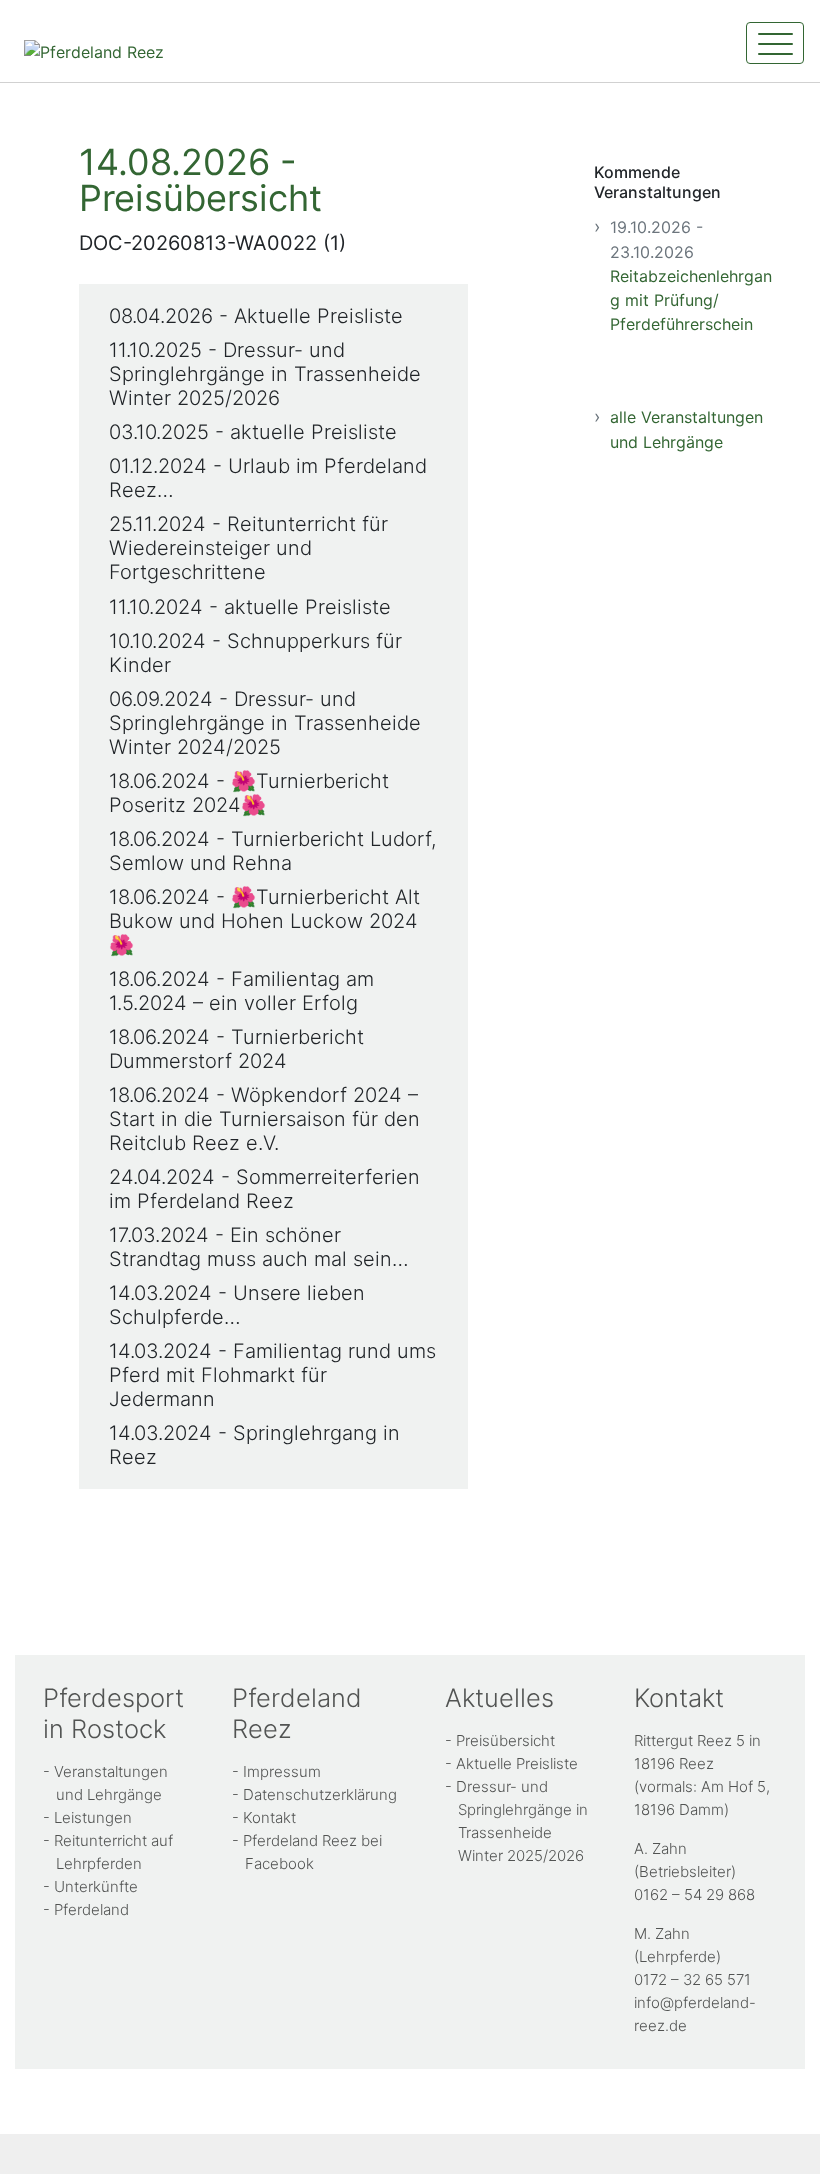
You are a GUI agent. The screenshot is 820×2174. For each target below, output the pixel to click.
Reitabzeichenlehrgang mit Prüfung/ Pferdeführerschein (691, 300)
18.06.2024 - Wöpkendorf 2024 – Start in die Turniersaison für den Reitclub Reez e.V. (264, 1119)
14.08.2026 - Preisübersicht (200, 180)
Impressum (282, 1771)
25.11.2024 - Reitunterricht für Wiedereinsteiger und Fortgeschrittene (248, 548)
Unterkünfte (96, 1886)
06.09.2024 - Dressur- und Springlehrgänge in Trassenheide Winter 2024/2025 (265, 723)
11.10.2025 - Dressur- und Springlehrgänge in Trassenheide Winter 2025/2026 (265, 374)
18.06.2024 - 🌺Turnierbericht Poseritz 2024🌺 (249, 793)
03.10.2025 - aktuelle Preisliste (253, 432)
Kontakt (269, 1817)
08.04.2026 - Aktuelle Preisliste (256, 316)
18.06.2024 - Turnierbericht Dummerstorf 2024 (236, 1049)
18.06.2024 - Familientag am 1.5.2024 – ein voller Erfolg (241, 991)
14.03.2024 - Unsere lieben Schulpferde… (237, 1305)
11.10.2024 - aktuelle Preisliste (250, 607)
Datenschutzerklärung (320, 1794)
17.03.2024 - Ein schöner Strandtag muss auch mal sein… (259, 1247)
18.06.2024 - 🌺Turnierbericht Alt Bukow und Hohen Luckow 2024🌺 (264, 921)
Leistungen (93, 1817)
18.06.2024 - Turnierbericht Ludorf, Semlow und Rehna (272, 851)
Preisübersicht (505, 1740)
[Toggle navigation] (775, 43)
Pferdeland (91, 1909)
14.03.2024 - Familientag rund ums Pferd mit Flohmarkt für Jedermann (272, 1375)
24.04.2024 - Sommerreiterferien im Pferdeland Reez (264, 1189)
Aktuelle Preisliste (517, 1763)
